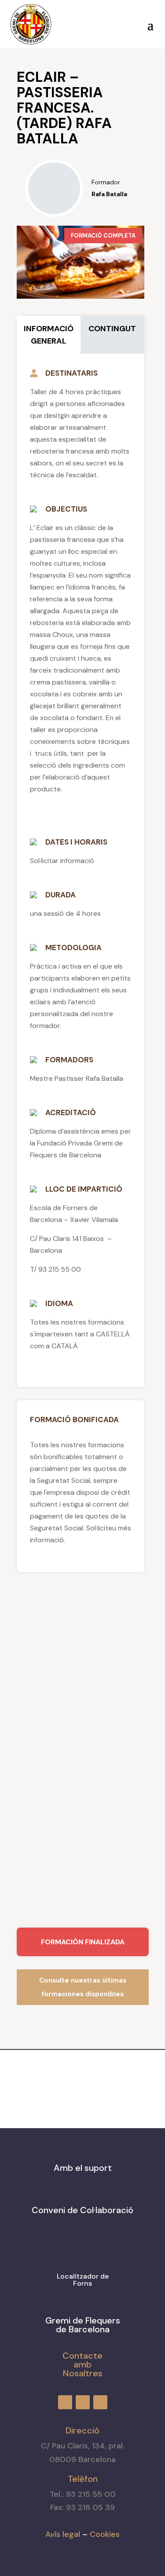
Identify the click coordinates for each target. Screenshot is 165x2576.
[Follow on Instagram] (85, 22)
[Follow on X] (101, 22)
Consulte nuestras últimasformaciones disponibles (83, 1987)
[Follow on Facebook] (69, 22)
